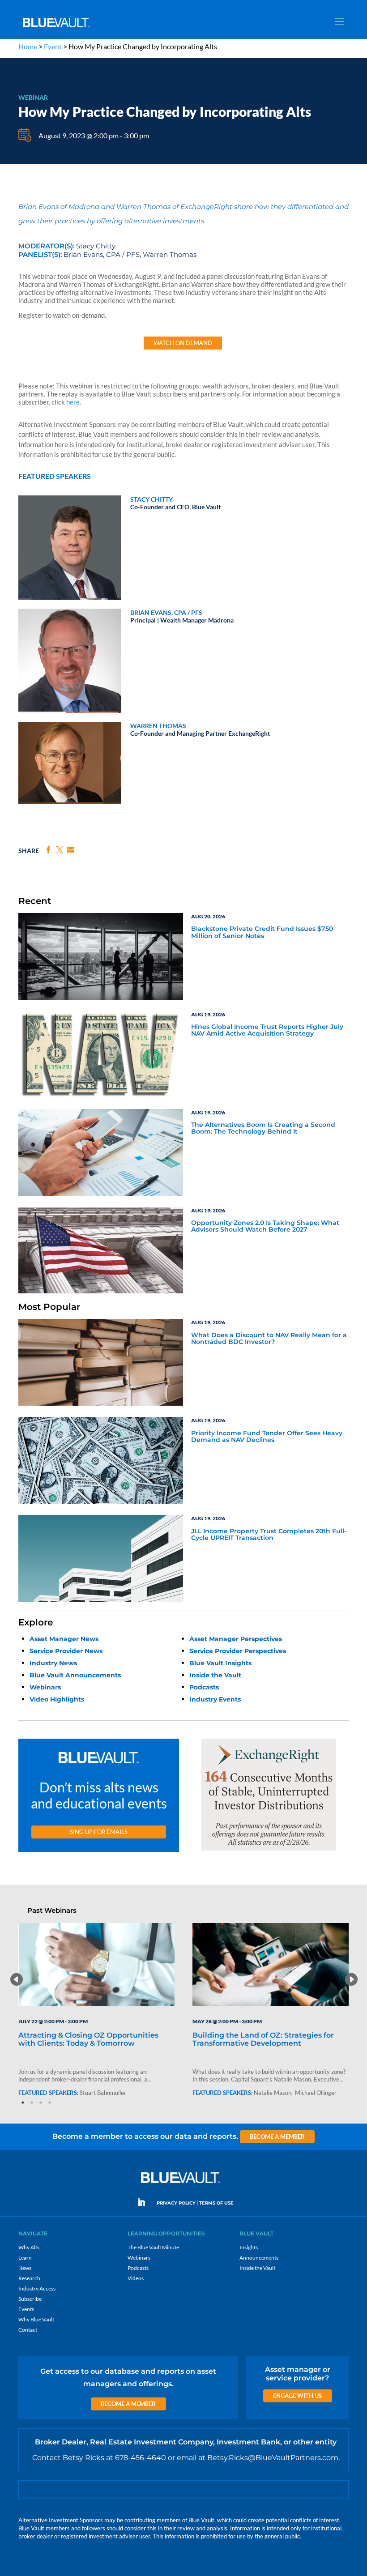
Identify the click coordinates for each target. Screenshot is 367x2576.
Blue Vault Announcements (75, 1675)
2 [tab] (32, 2103)
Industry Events (215, 1699)
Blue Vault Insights (220, 1663)
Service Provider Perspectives (238, 1651)
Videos (136, 2278)
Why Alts (29, 2247)
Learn (25, 2258)
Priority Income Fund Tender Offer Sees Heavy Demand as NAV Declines (267, 1437)
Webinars (45, 1687)
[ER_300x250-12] (269, 1851)
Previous (16, 1979)
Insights (249, 2247)
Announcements (259, 2258)
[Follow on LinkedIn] (145, 2202)
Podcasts (204, 1687)
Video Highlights (57, 1699)
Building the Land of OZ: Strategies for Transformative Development (263, 2039)
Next (351, 1979)
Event (53, 46)
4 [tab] (50, 2103)
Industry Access (37, 2288)
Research (29, 2278)
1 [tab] (23, 2103)
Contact (28, 2330)
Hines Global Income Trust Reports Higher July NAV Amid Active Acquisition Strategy (267, 1030)
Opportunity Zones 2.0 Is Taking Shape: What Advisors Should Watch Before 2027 (265, 1226)
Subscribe (30, 2299)
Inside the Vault (215, 1675)
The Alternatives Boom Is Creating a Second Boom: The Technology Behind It (263, 1128)
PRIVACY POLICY (176, 2203)
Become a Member (277, 2137)
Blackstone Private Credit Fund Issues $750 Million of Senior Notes (262, 932)
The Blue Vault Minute (153, 2247)
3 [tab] (41, 2103)
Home (28, 46)
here (73, 402)
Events (26, 2309)
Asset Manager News (64, 1639)
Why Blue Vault (36, 2319)
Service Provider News (66, 1651)
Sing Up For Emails (99, 1832)
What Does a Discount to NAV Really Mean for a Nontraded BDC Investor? (269, 1339)
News (25, 2268)
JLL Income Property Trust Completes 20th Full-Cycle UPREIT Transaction (269, 1535)
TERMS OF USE (216, 2203)
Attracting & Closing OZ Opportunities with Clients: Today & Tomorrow (88, 2039)
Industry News (53, 1663)
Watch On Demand (183, 343)
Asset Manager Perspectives (236, 1639)
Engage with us (297, 2396)
